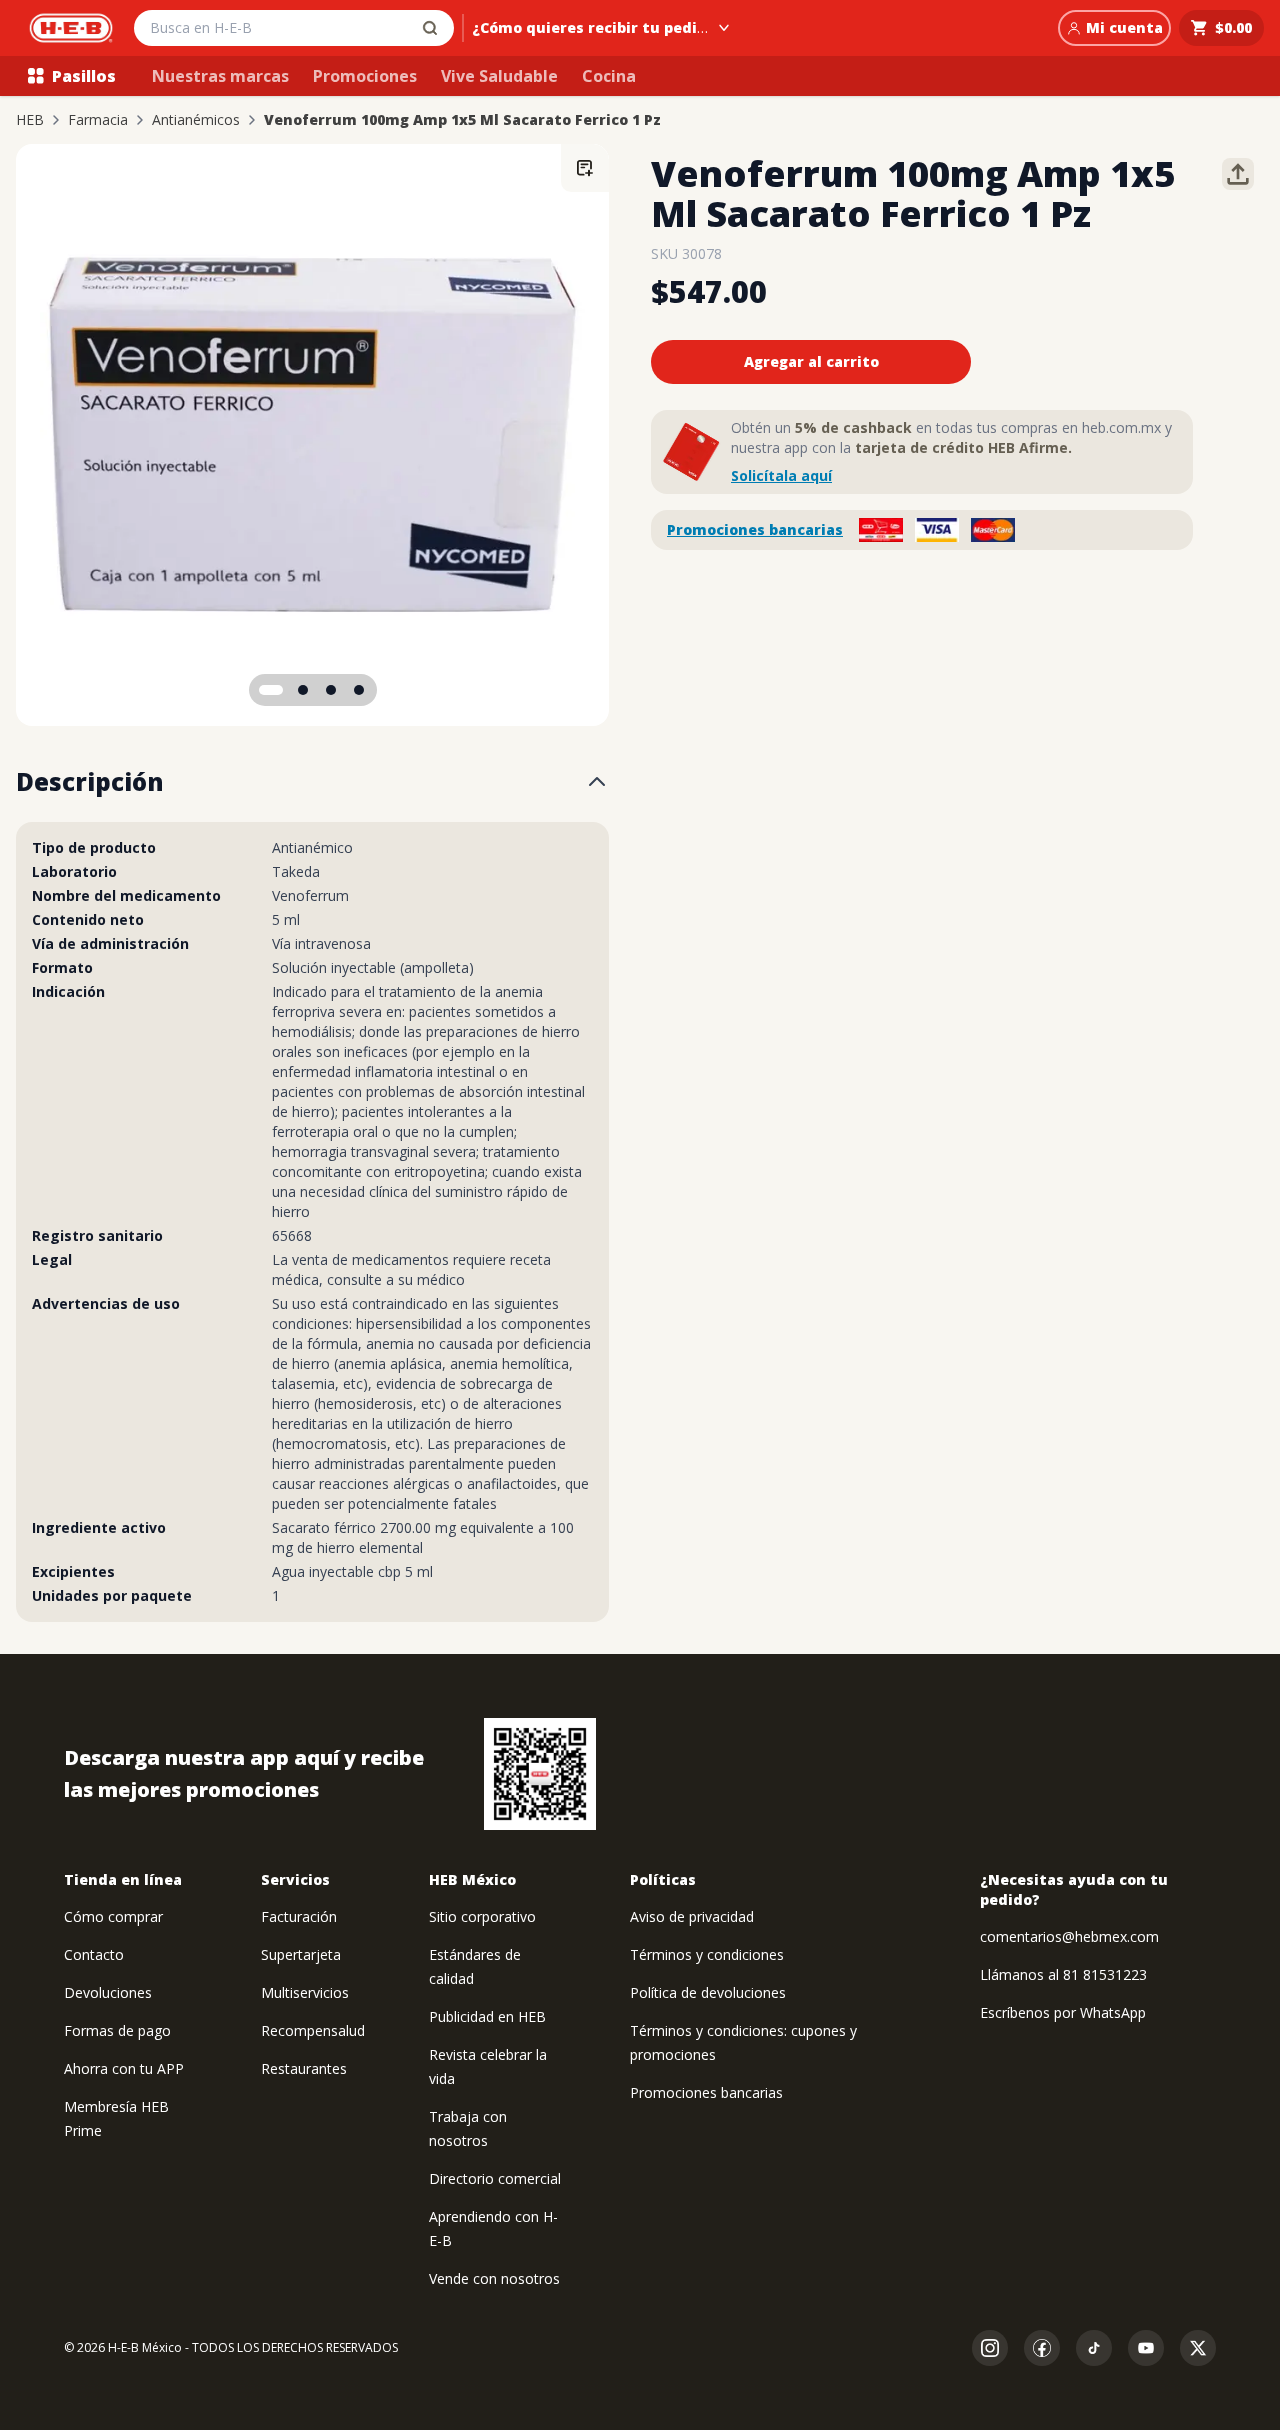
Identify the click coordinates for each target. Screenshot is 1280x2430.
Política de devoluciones (708, 1992)
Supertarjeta (301, 1954)
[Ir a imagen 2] (303, 690)
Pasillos (84, 76)
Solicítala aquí (781, 475)
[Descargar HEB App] (540, 1774)
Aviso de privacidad (692, 1916)
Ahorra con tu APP (124, 2068)
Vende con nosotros (494, 2278)
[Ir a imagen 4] (359, 690)
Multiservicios (305, 1992)
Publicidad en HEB (487, 2016)
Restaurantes (304, 2068)
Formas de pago (117, 2030)
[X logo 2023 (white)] (1198, 2348)
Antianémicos (196, 120)
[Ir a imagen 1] (271, 690)
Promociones (365, 76)
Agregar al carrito (811, 361)
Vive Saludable (499, 76)
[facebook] (1042, 2348)
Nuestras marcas (220, 76)
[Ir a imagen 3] (331, 690)
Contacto (94, 1954)
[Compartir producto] (1238, 174)
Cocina (609, 76)
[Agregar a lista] (585, 168)
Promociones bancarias (755, 529)
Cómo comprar (113, 1916)
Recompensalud (313, 2030)
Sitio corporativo (482, 1916)
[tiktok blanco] (1094, 2348)
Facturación (299, 1916)
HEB (30, 120)
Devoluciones (108, 1992)
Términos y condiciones (707, 1954)
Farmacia (98, 120)
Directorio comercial (495, 2178)
